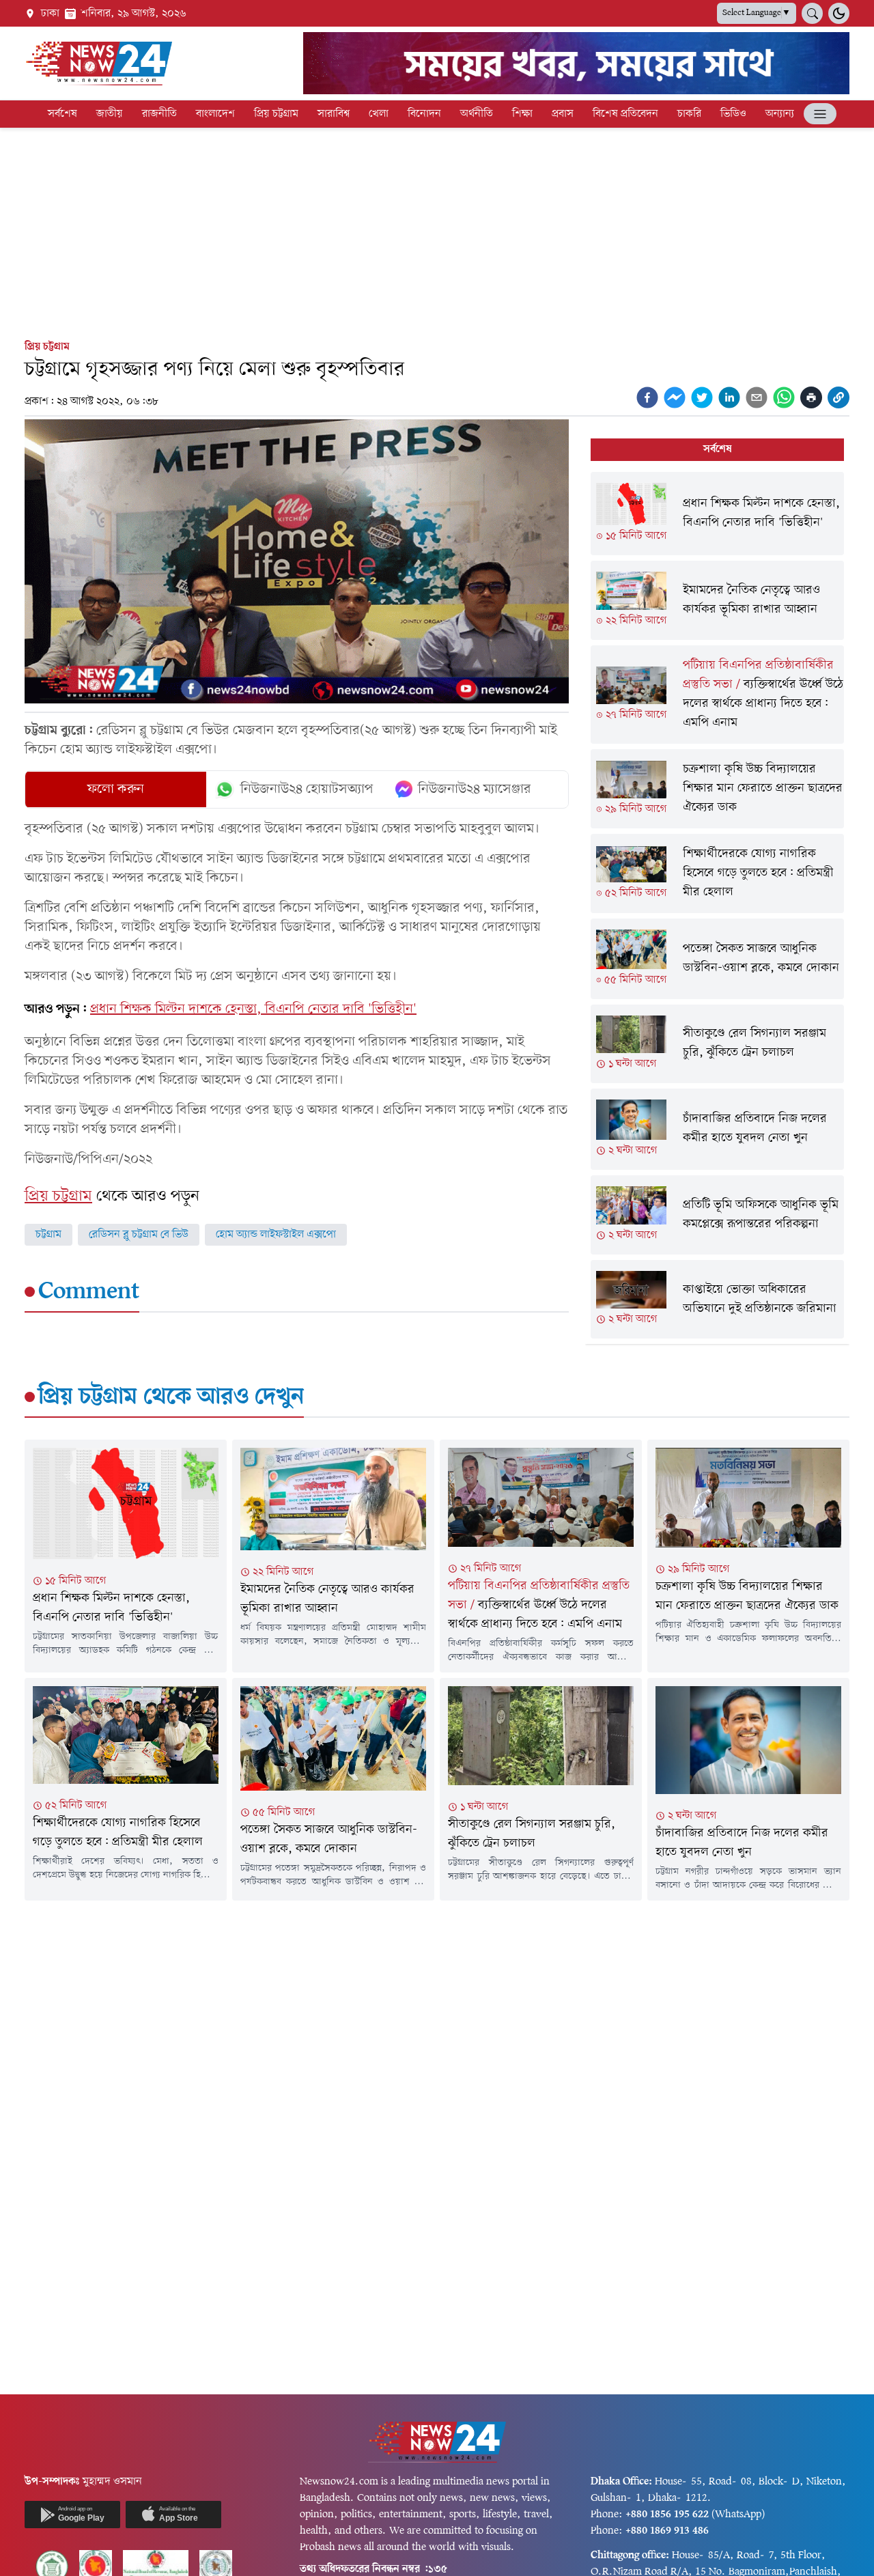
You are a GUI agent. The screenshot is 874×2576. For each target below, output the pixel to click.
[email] (757, 397)
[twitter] (702, 397)
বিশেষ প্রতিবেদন (625, 114)
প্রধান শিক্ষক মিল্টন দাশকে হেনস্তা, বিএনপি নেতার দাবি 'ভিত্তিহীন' (253, 1009)
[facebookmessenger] (675, 397)
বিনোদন (424, 114)
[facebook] (647, 397)
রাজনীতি (159, 114)
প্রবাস (563, 114)
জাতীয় (110, 114)
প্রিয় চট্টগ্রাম (276, 114)
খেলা (379, 114)
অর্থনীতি (477, 114)
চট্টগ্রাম (48, 1235)
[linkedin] (729, 397)
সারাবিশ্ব (334, 114)
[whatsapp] (784, 397)
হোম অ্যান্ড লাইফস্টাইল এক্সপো (276, 1235)
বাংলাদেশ (215, 114)
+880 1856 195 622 (667, 2515)
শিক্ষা (522, 114)
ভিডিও (733, 114)
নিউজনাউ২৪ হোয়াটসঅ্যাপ (307, 789)
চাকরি (689, 114)
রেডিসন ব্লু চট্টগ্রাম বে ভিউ (139, 1235)
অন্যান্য (780, 114)
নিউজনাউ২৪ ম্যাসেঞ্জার (475, 789)
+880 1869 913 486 (667, 2531)
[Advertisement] (437, 231)
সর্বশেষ (62, 114)
